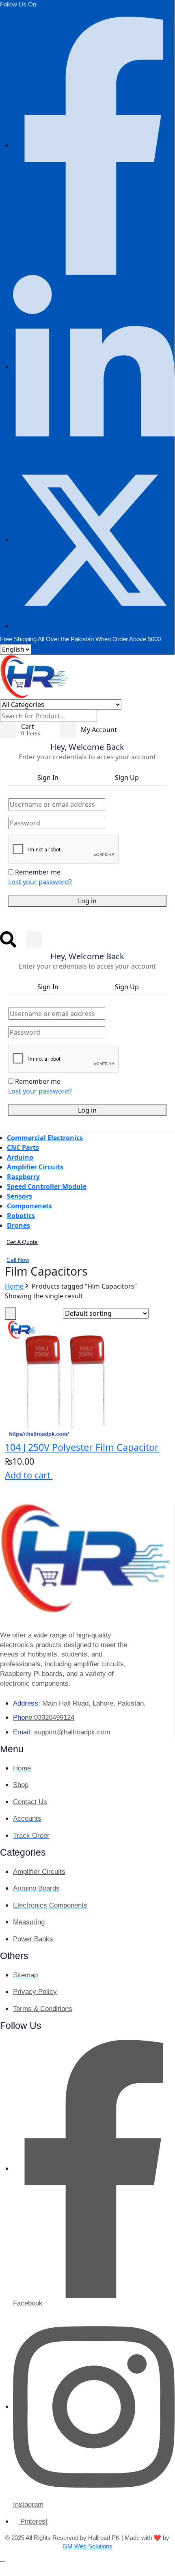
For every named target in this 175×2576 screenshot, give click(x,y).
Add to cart (29, 1475)
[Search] (101, 718)
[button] (2, 2559)
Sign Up (127, 778)
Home (14, 1286)
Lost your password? (40, 882)
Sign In (48, 778)
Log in (87, 901)
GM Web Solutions (87, 2546)
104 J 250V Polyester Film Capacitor (82, 1447)
